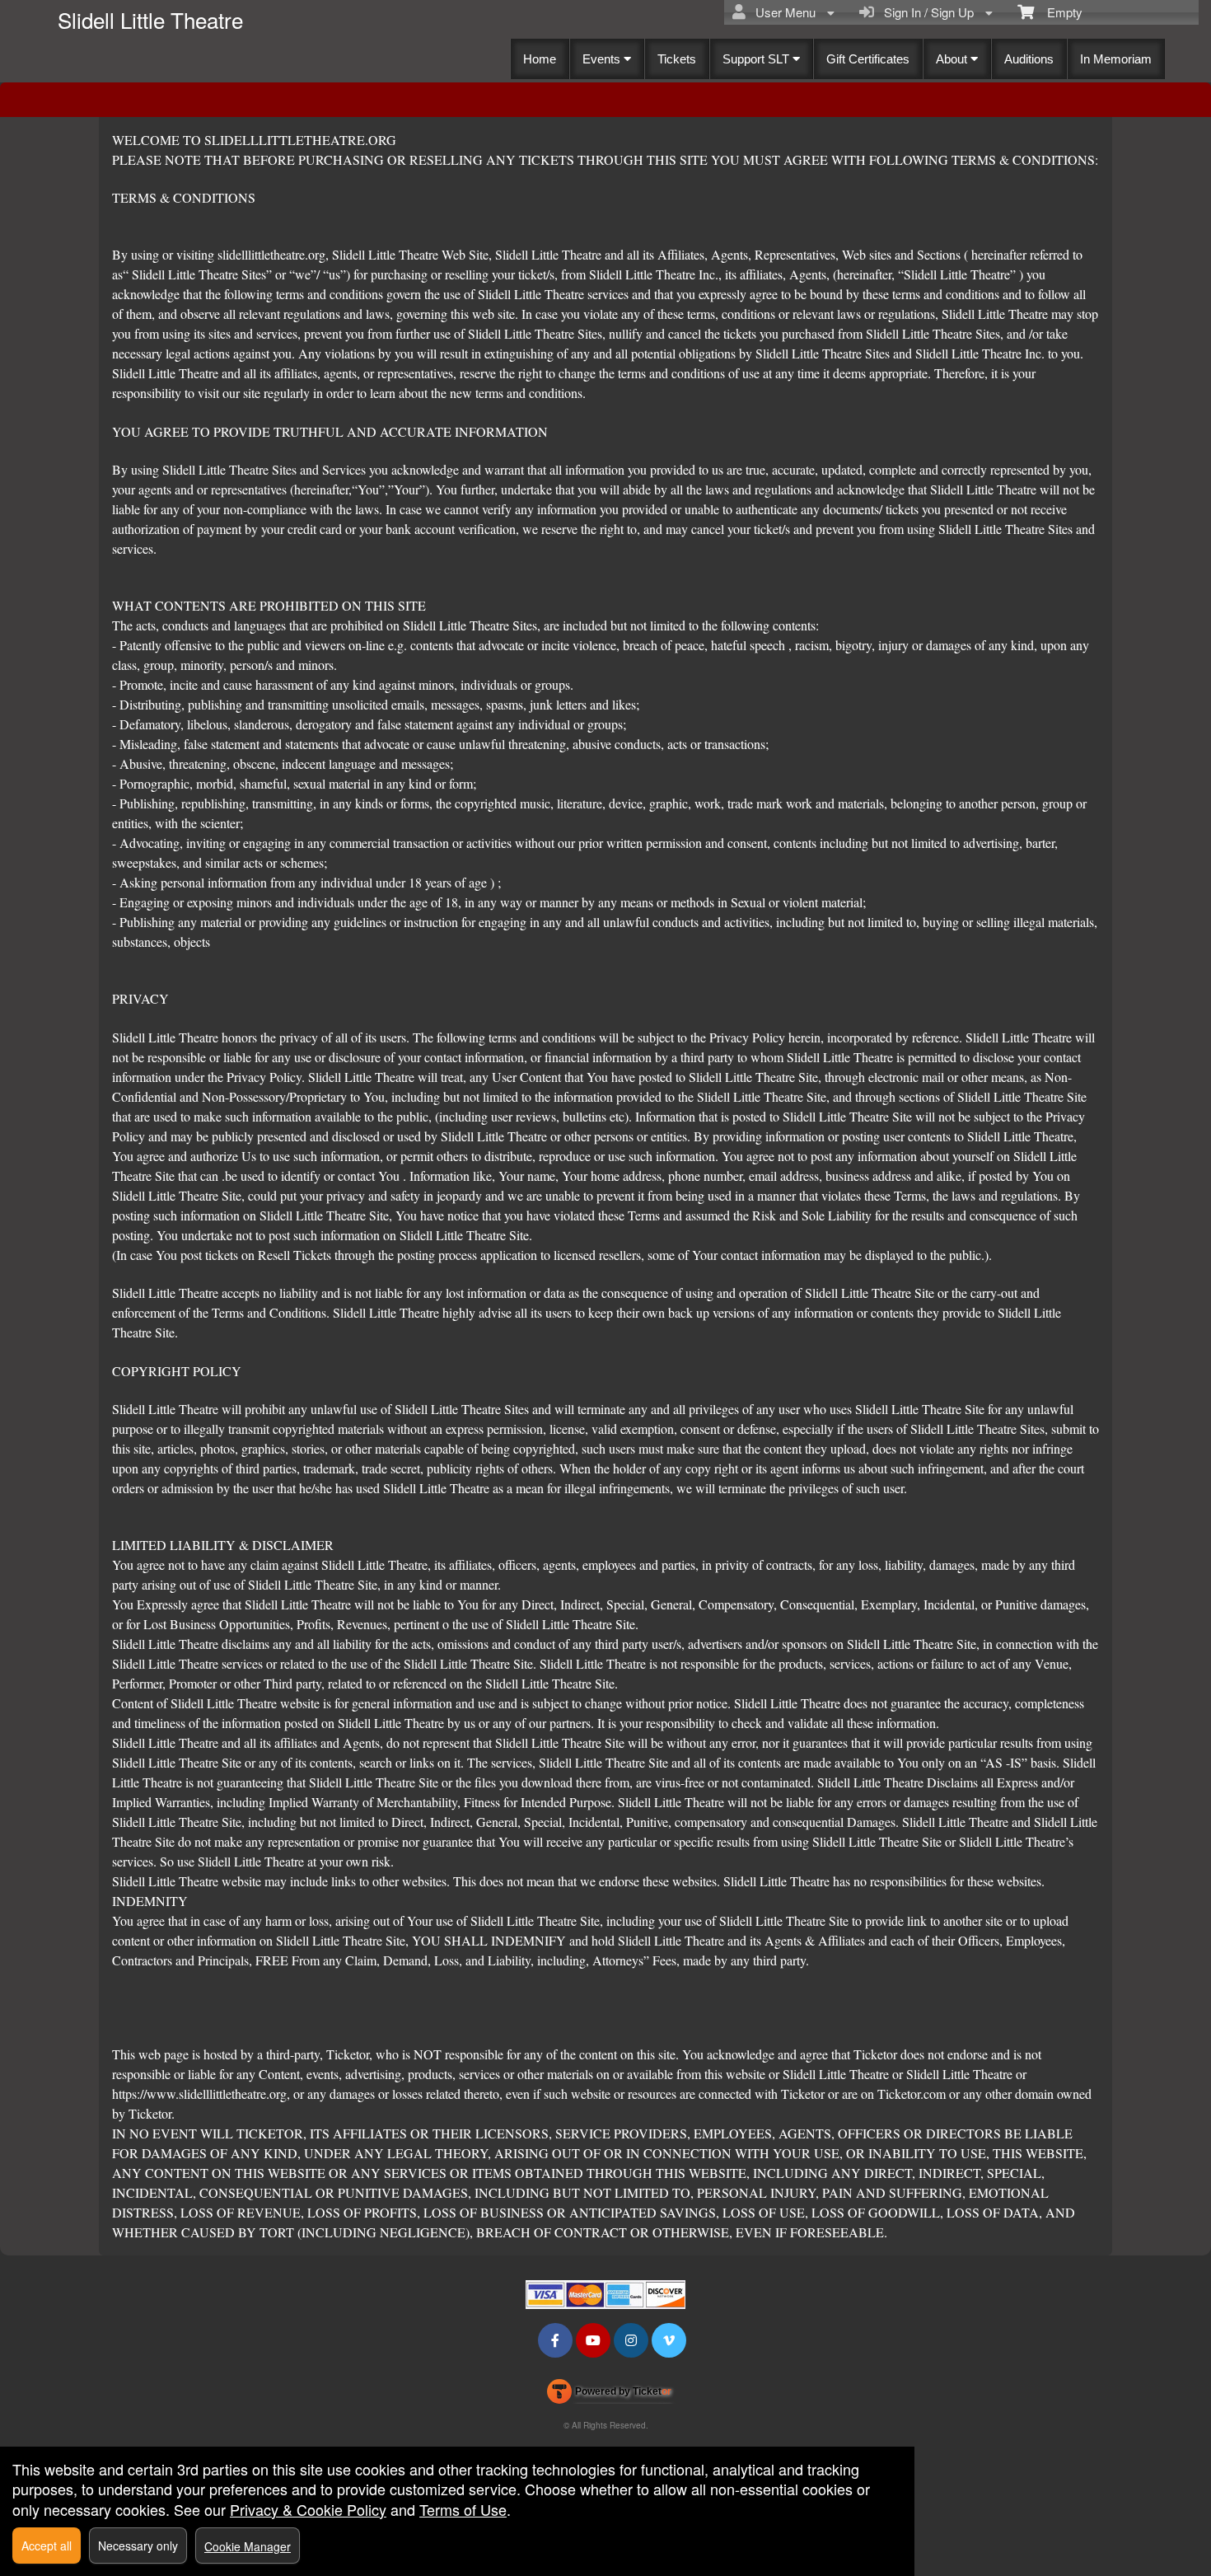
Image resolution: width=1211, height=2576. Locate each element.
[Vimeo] (669, 2340)
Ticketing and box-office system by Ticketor (609, 2395)
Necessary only (138, 2546)
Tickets (677, 59)
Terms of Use (463, 2509)
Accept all (47, 2546)
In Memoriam (1116, 59)
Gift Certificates (868, 59)
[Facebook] (555, 2340)
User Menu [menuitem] (782, 12)
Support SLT (757, 59)
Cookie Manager (248, 2546)
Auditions (1029, 59)
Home (540, 59)
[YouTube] (593, 2340)
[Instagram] (631, 2340)
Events (603, 59)
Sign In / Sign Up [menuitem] (926, 12)
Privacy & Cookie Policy (308, 2509)
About (953, 59)
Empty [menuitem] (1058, 12)
